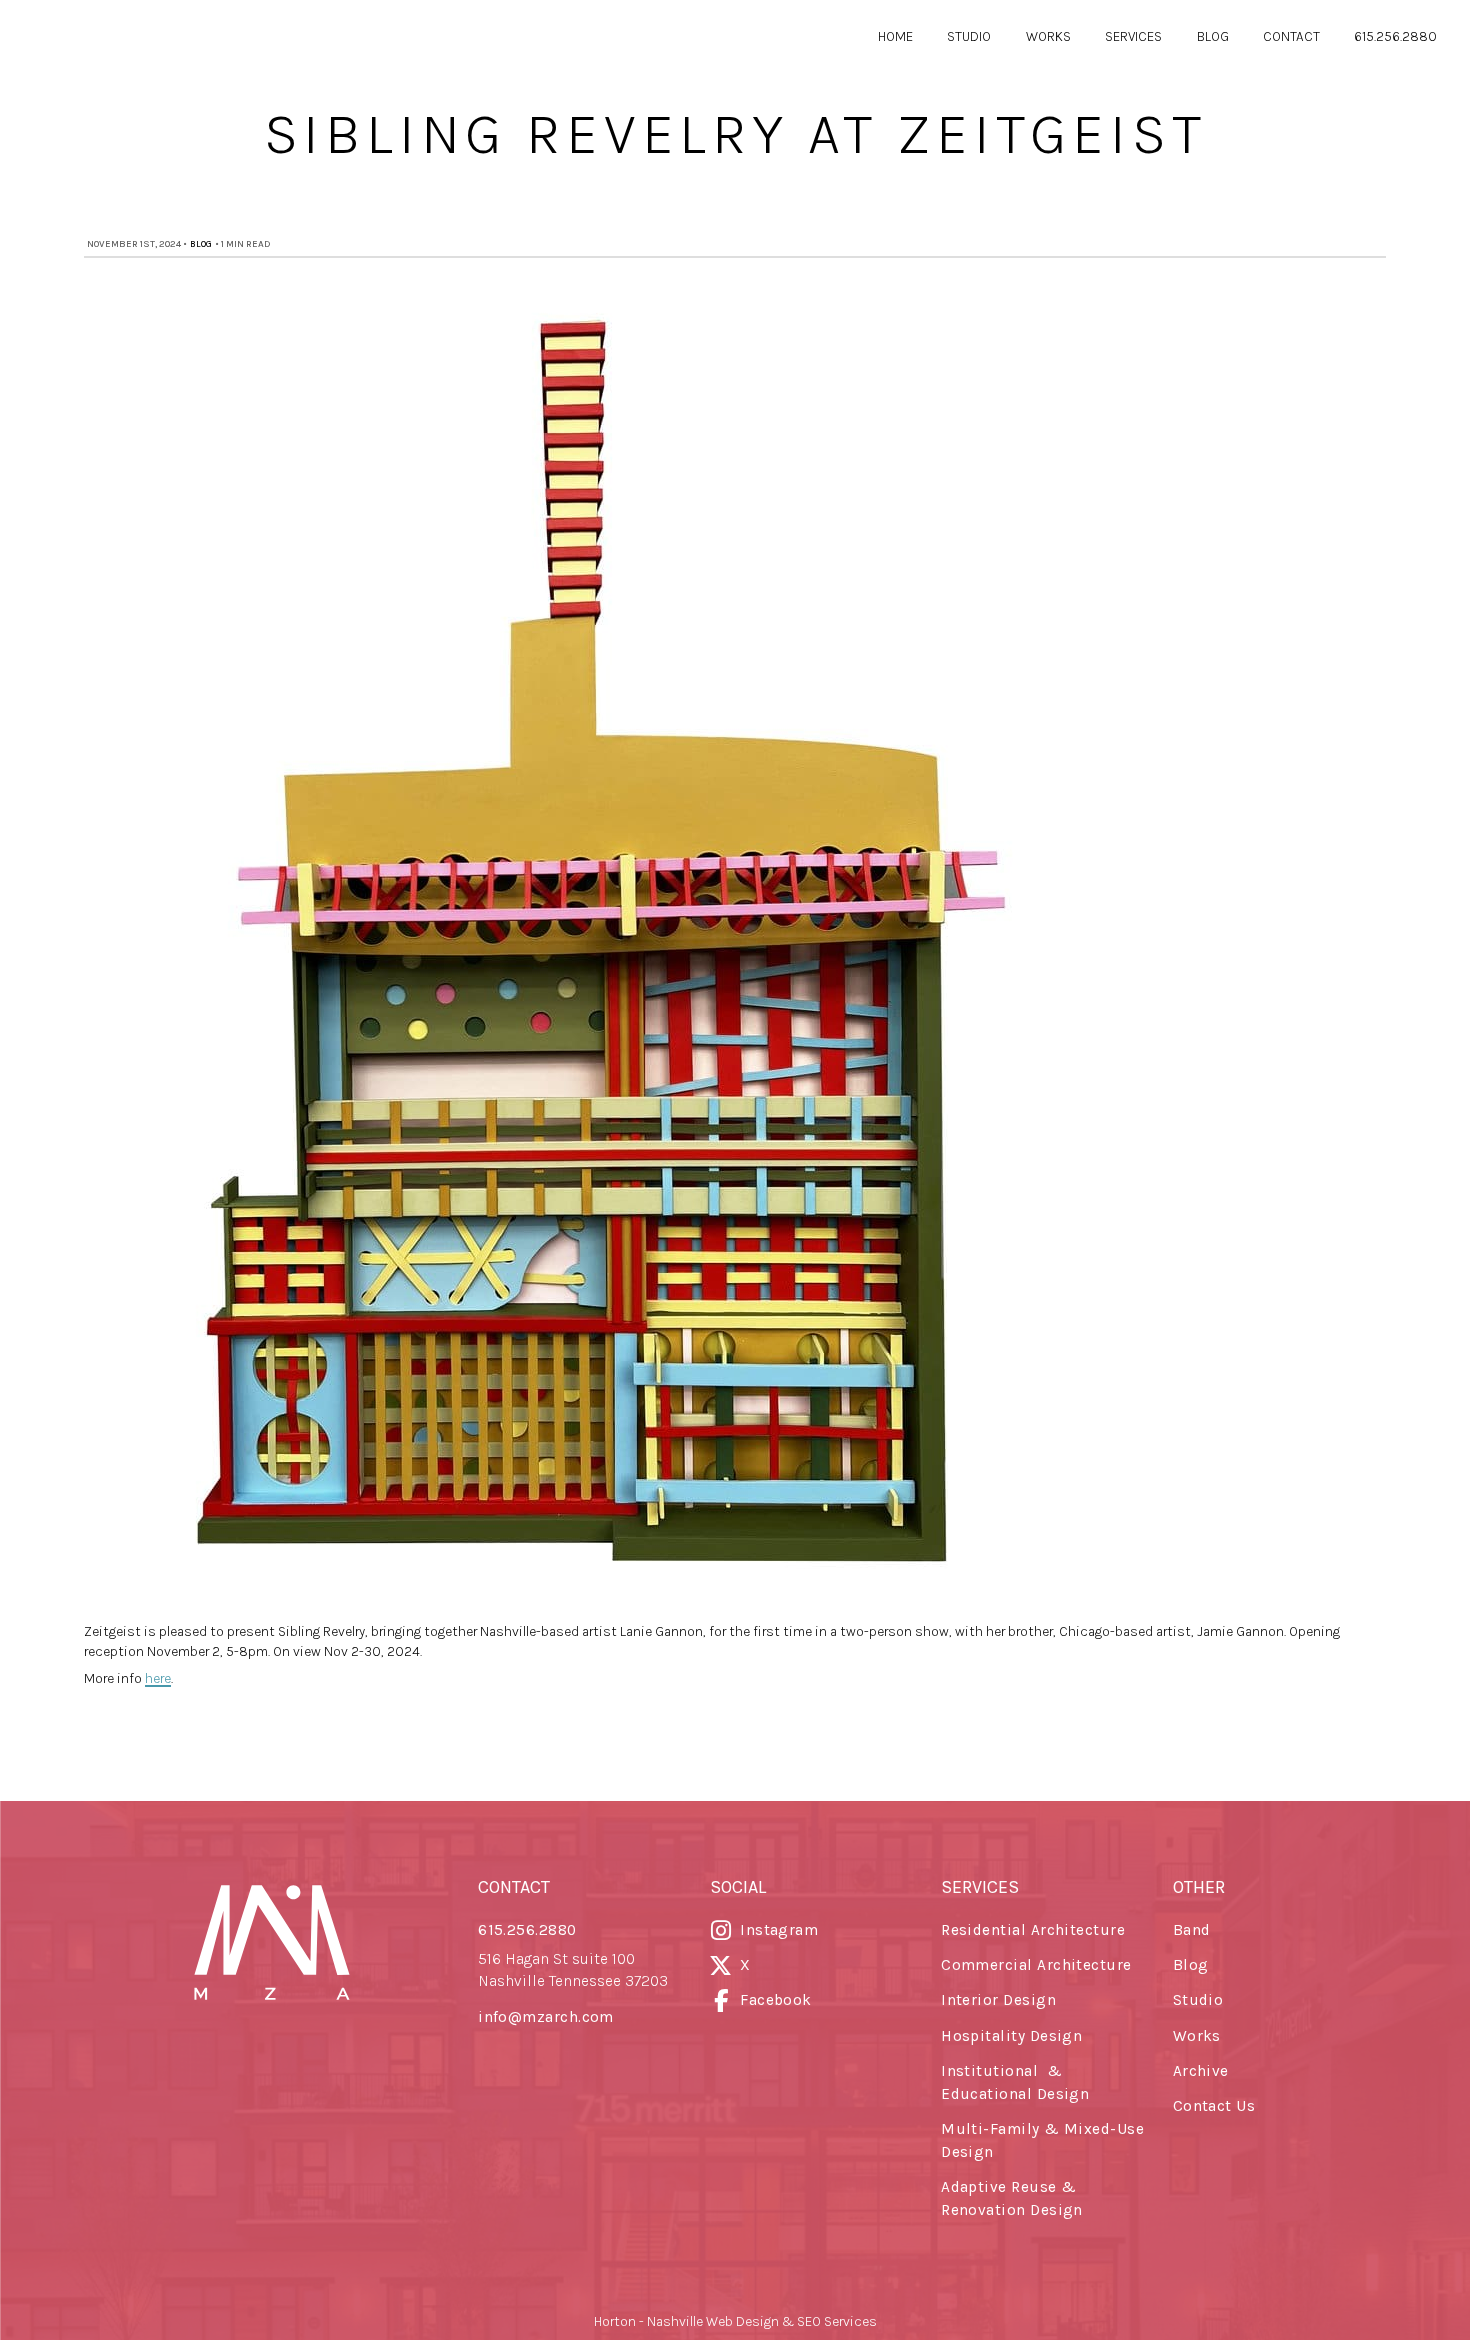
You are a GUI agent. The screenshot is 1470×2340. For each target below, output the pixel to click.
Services (1133, 36)
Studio (969, 36)
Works (1048, 36)
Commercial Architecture (1036, 1965)
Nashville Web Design (713, 2321)
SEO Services (837, 2321)
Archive (1201, 2071)
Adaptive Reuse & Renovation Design (1012, 2198)
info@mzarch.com (546, 2017)
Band (1192, 1930)
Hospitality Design (1011, 2036)
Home (895, 36)
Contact (1291, 36)
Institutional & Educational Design (1015, 2082)
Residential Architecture (1033, 1930)
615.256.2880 (1395, 36)
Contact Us (1214, 2106)
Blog (1213, 36)
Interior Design (998, 2000)
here (158, 1678)
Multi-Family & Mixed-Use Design (1042, 2140)
